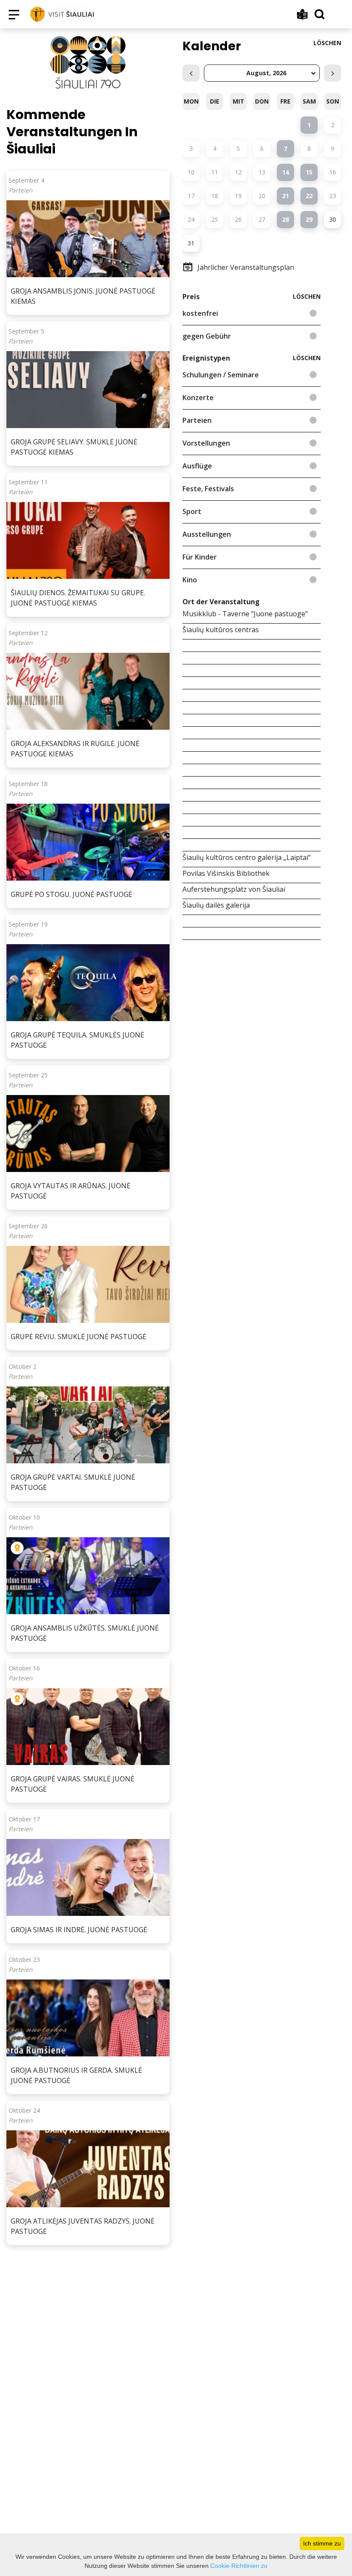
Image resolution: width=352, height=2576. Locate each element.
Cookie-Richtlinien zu (239, 2566)
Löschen (327, 43)
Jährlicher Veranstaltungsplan (246, 267)
